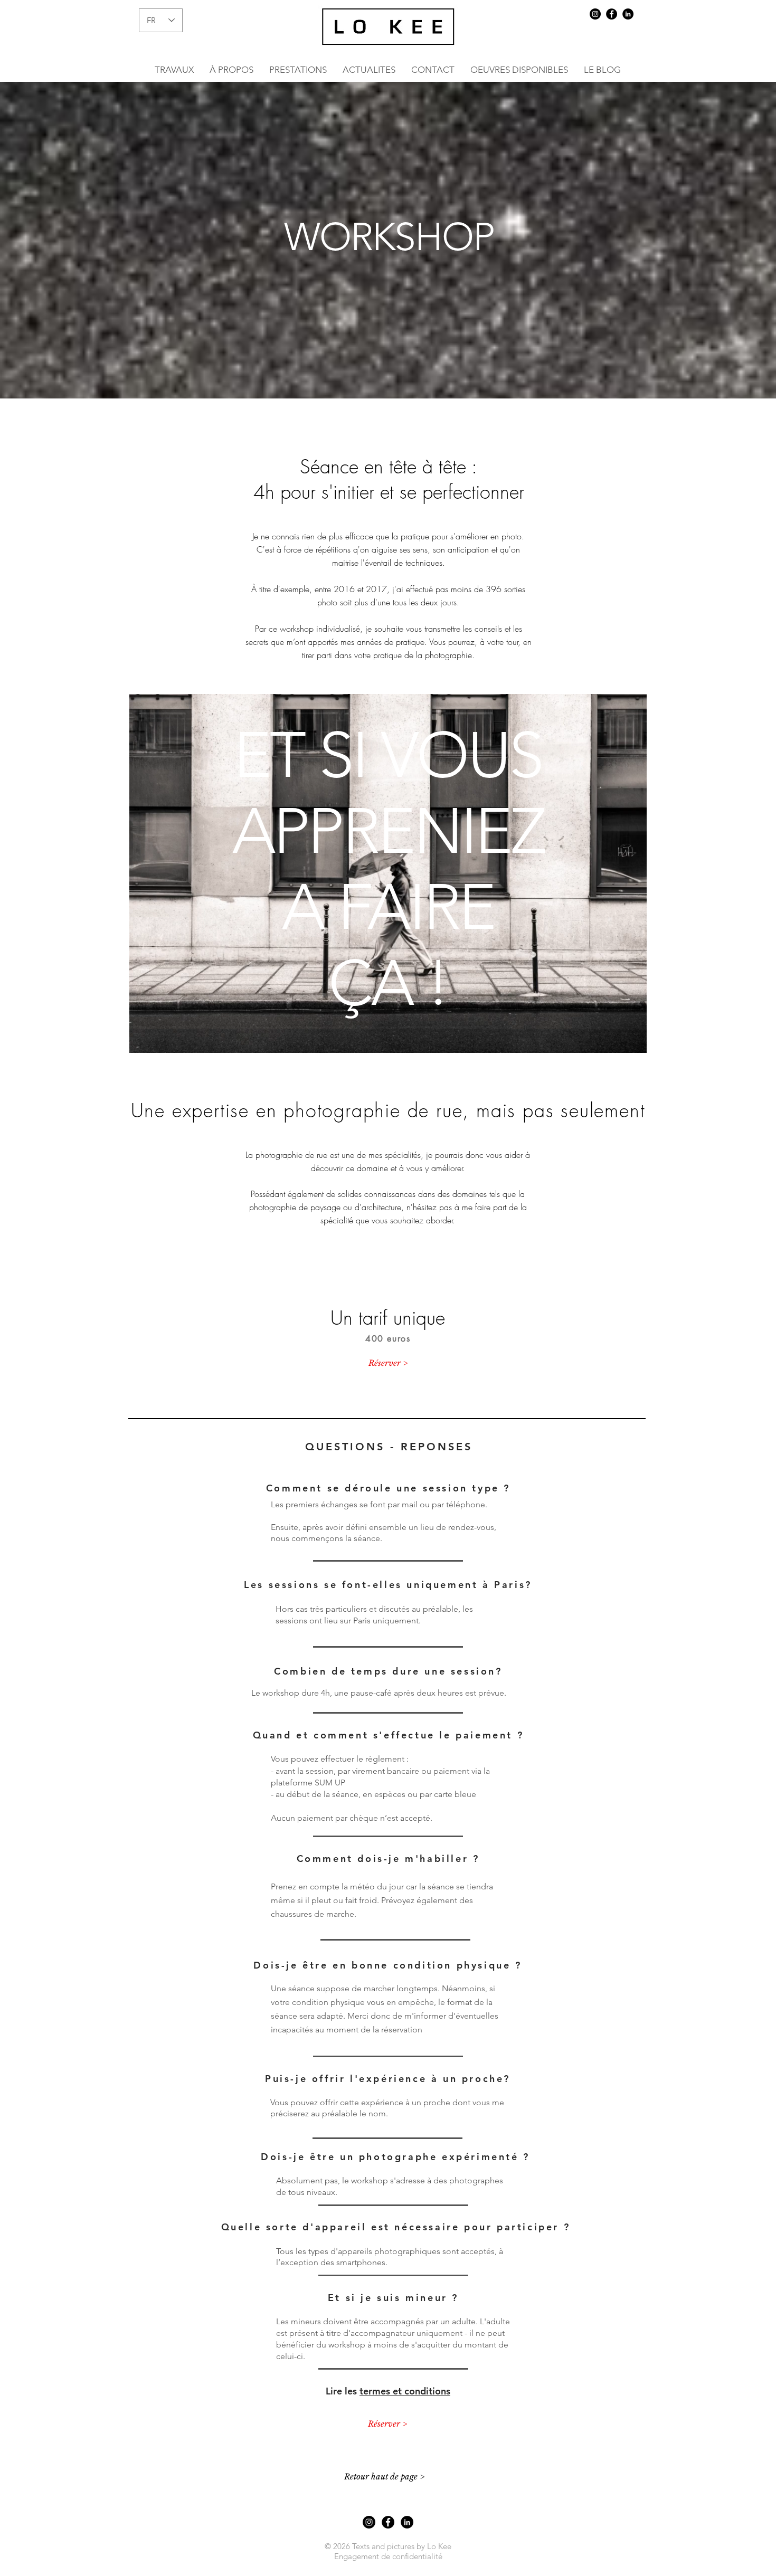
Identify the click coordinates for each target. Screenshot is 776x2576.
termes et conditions (405, 2391)
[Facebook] (612, 14)
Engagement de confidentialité (388, 2556)
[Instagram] (595, 14)
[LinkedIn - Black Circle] (628, 14)
